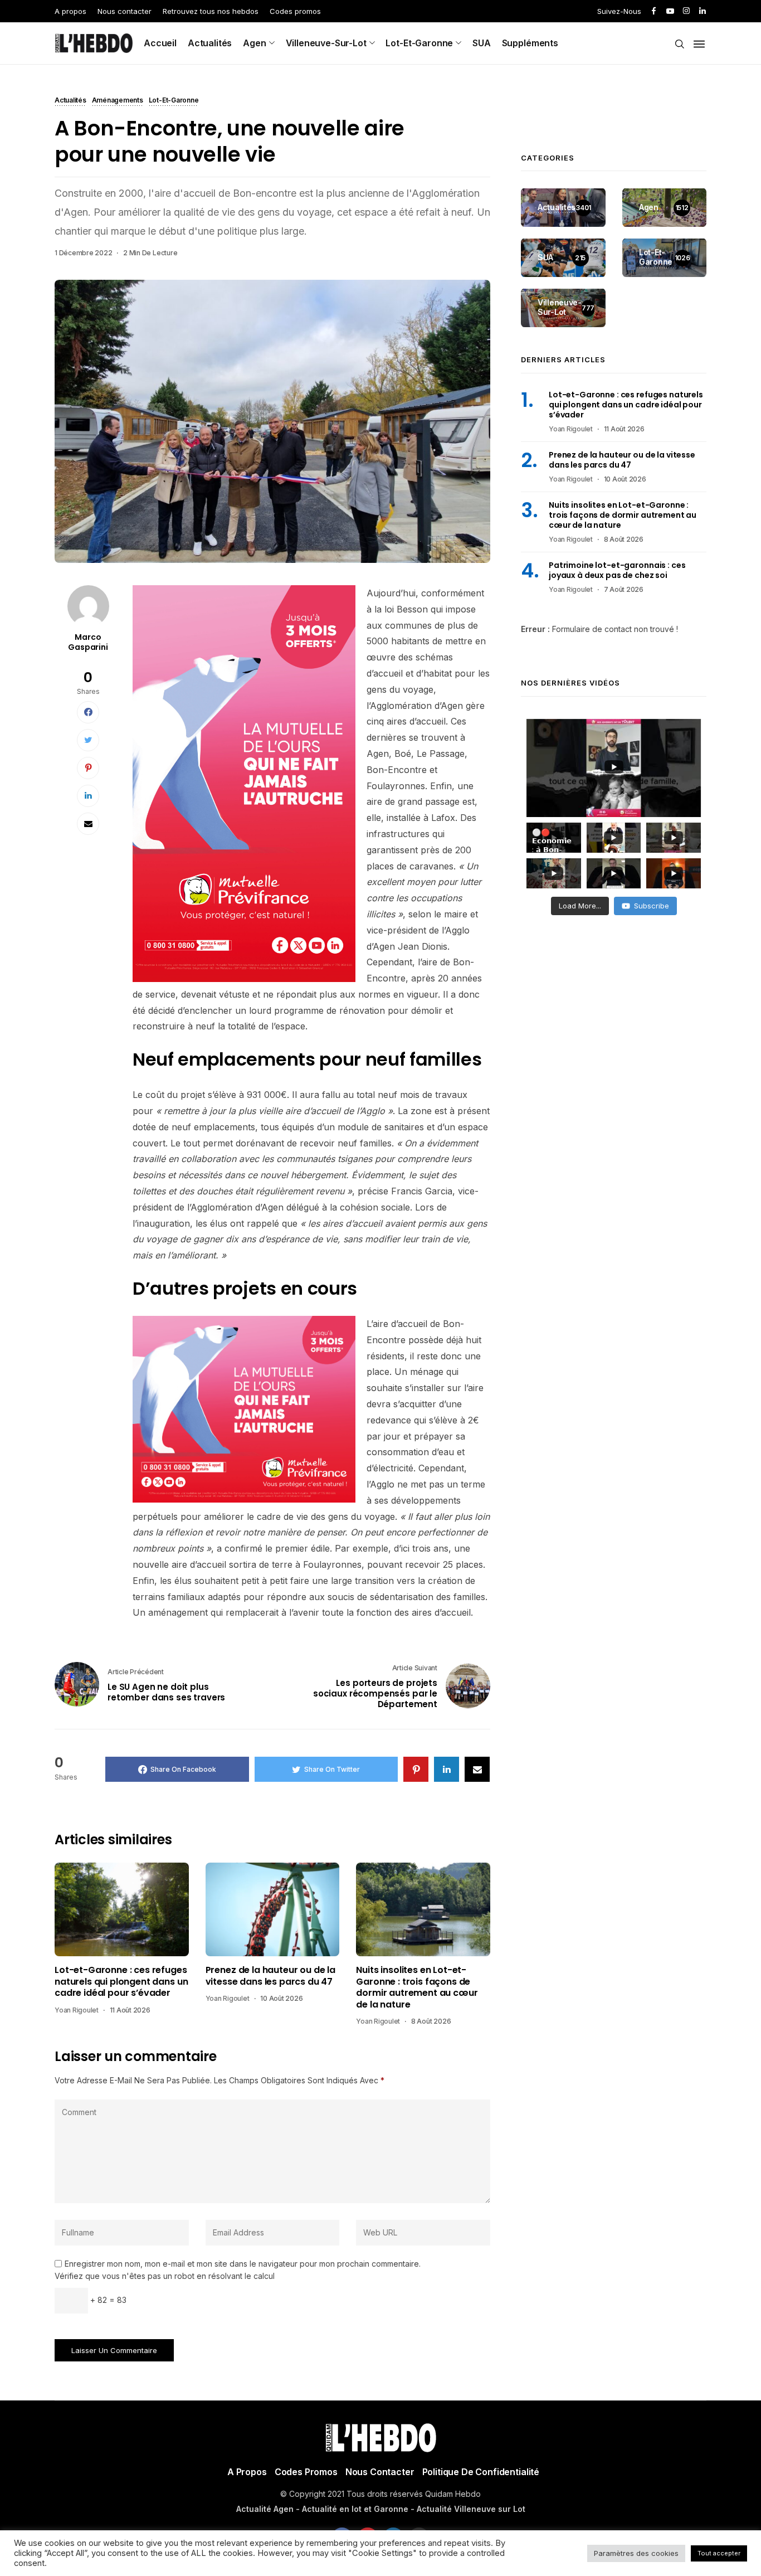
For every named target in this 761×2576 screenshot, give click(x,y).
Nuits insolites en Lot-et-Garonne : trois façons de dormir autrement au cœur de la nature (417, 1987)
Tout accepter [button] (719, 2553)
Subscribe (652, 906)
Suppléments (530, 43)
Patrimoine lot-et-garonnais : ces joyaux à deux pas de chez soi (617, 571)
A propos (70, 11)
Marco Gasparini (88, 642)
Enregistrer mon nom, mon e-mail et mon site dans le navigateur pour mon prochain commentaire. (243, 2264)
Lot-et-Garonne (419, 43)
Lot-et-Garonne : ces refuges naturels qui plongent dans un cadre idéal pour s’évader (121, 1982)
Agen (254, 43)
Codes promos (295, 11)
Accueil (160, 43)
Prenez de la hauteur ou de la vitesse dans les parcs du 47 (270, 1976)
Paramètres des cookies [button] (636, 2553)
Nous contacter (125, 11)
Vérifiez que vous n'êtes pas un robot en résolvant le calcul (165, 2276)
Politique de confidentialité (481, 2472)
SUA (482, 43)
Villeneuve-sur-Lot (326, 43)
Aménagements (118, 101)
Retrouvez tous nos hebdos (211, 11)
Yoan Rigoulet (77, 2010)
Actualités (210, 43)
